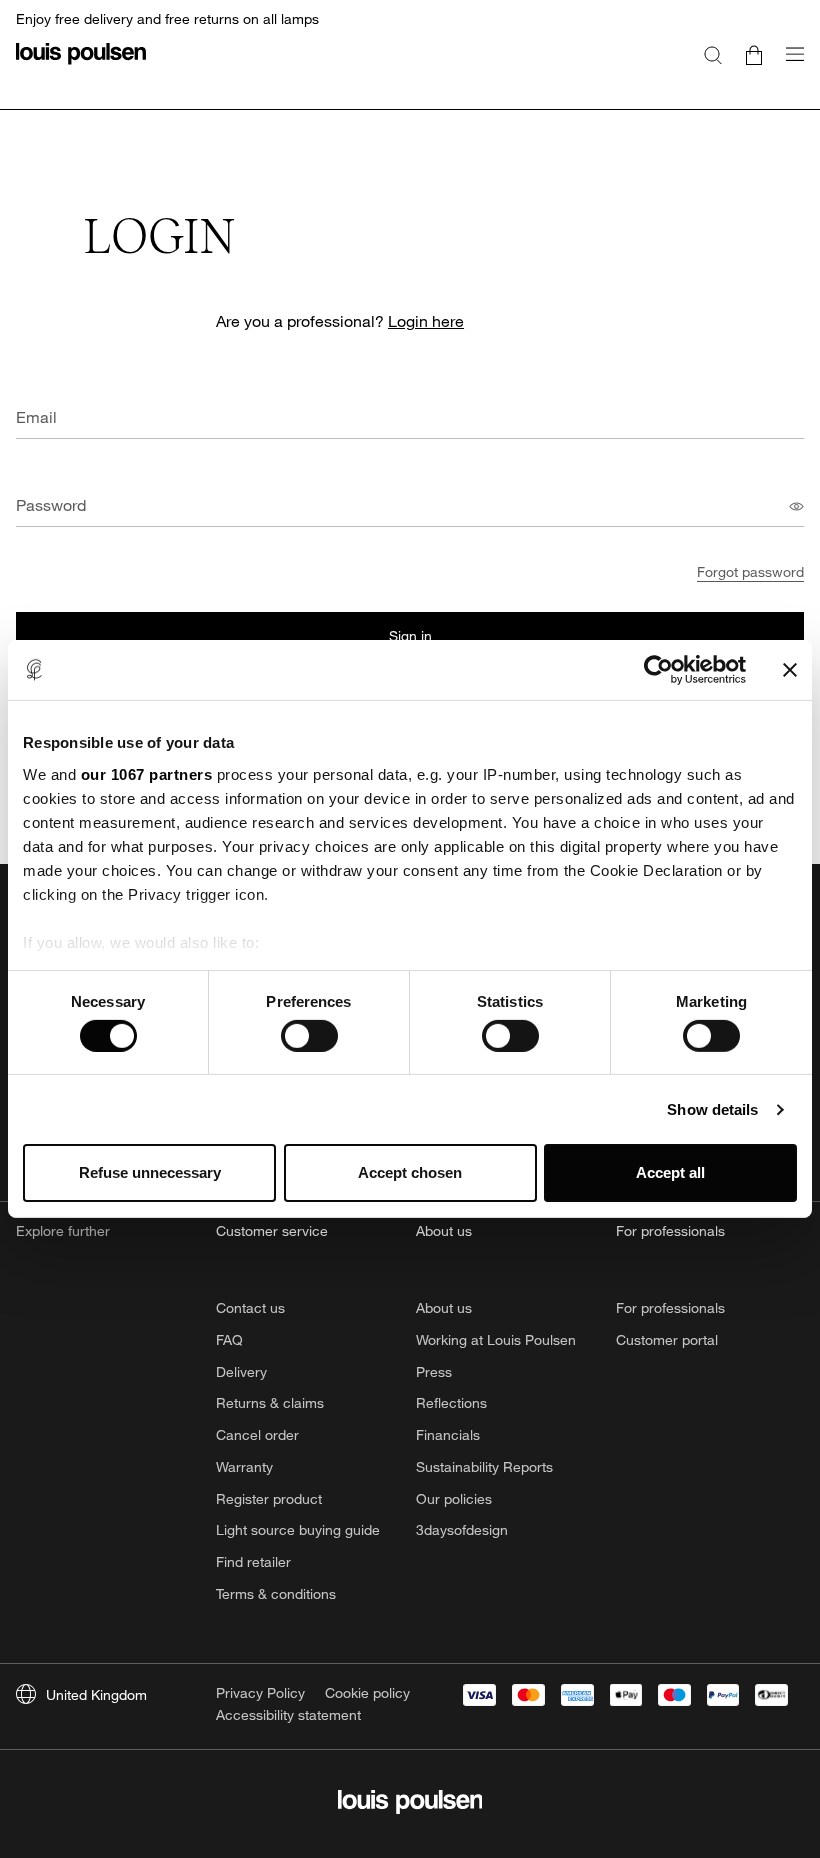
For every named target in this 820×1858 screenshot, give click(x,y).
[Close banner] (790, 670)
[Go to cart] (754, 54)
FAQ (229, 1339)
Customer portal (667, 1339)
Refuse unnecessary (150, 1172)
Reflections (451, 1402)
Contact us (250, 1307)
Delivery (241, 1371)
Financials (448, 1434)
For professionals (670, 1307)
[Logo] (81, 65)
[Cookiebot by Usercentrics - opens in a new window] (658, 670)
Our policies (454, 1498)
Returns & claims (270, 1402)
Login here (426, 320)
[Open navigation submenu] (789, 65)
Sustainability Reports (484, 1466)
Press (434, 1371)
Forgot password (750, 571)
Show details (712, 1109)
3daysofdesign (462, 1529)
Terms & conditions (276, 1593)
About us (444, 1307)
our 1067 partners (147, 773)
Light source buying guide (298, 1529)
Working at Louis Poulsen (496, 1339)
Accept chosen (410, 1172)
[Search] (713, 54)
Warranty (244, 1466)
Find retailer (253, 1561)
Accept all (670, 1172)
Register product (269, 1498)
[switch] (309, 1036)
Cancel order (257, 1434)
